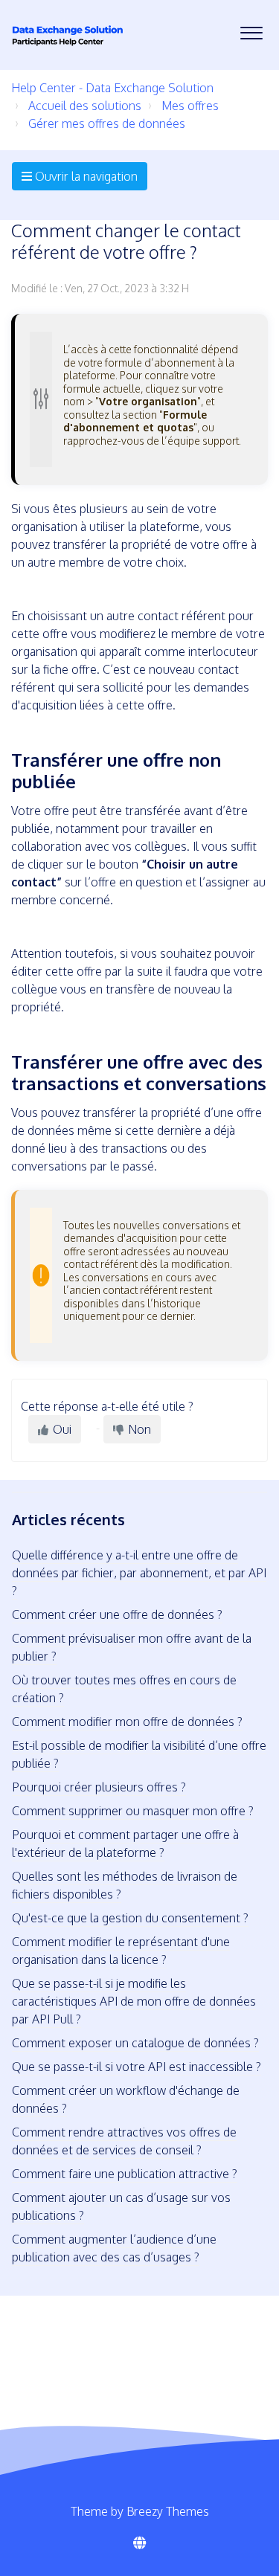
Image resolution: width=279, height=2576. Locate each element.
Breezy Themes (168, 2511)
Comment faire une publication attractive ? (125, 2174)
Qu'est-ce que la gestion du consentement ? (130, 1918)
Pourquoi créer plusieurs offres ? (99, 1787)
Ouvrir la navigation (85, 176)
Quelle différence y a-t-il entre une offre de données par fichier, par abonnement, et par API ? (139, 1573)
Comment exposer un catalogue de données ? (135, 2043)
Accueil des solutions (85, 106)
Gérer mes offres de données (107, 123)
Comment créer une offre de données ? (117, 1614)
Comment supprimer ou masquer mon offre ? (133, 1811)
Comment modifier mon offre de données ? (127, 1722)
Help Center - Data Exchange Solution (112, 88)
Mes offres (190, 106)
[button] (251, 29)
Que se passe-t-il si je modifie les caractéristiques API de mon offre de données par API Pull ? (134, 2001)
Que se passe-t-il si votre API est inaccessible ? (137, 2067)
